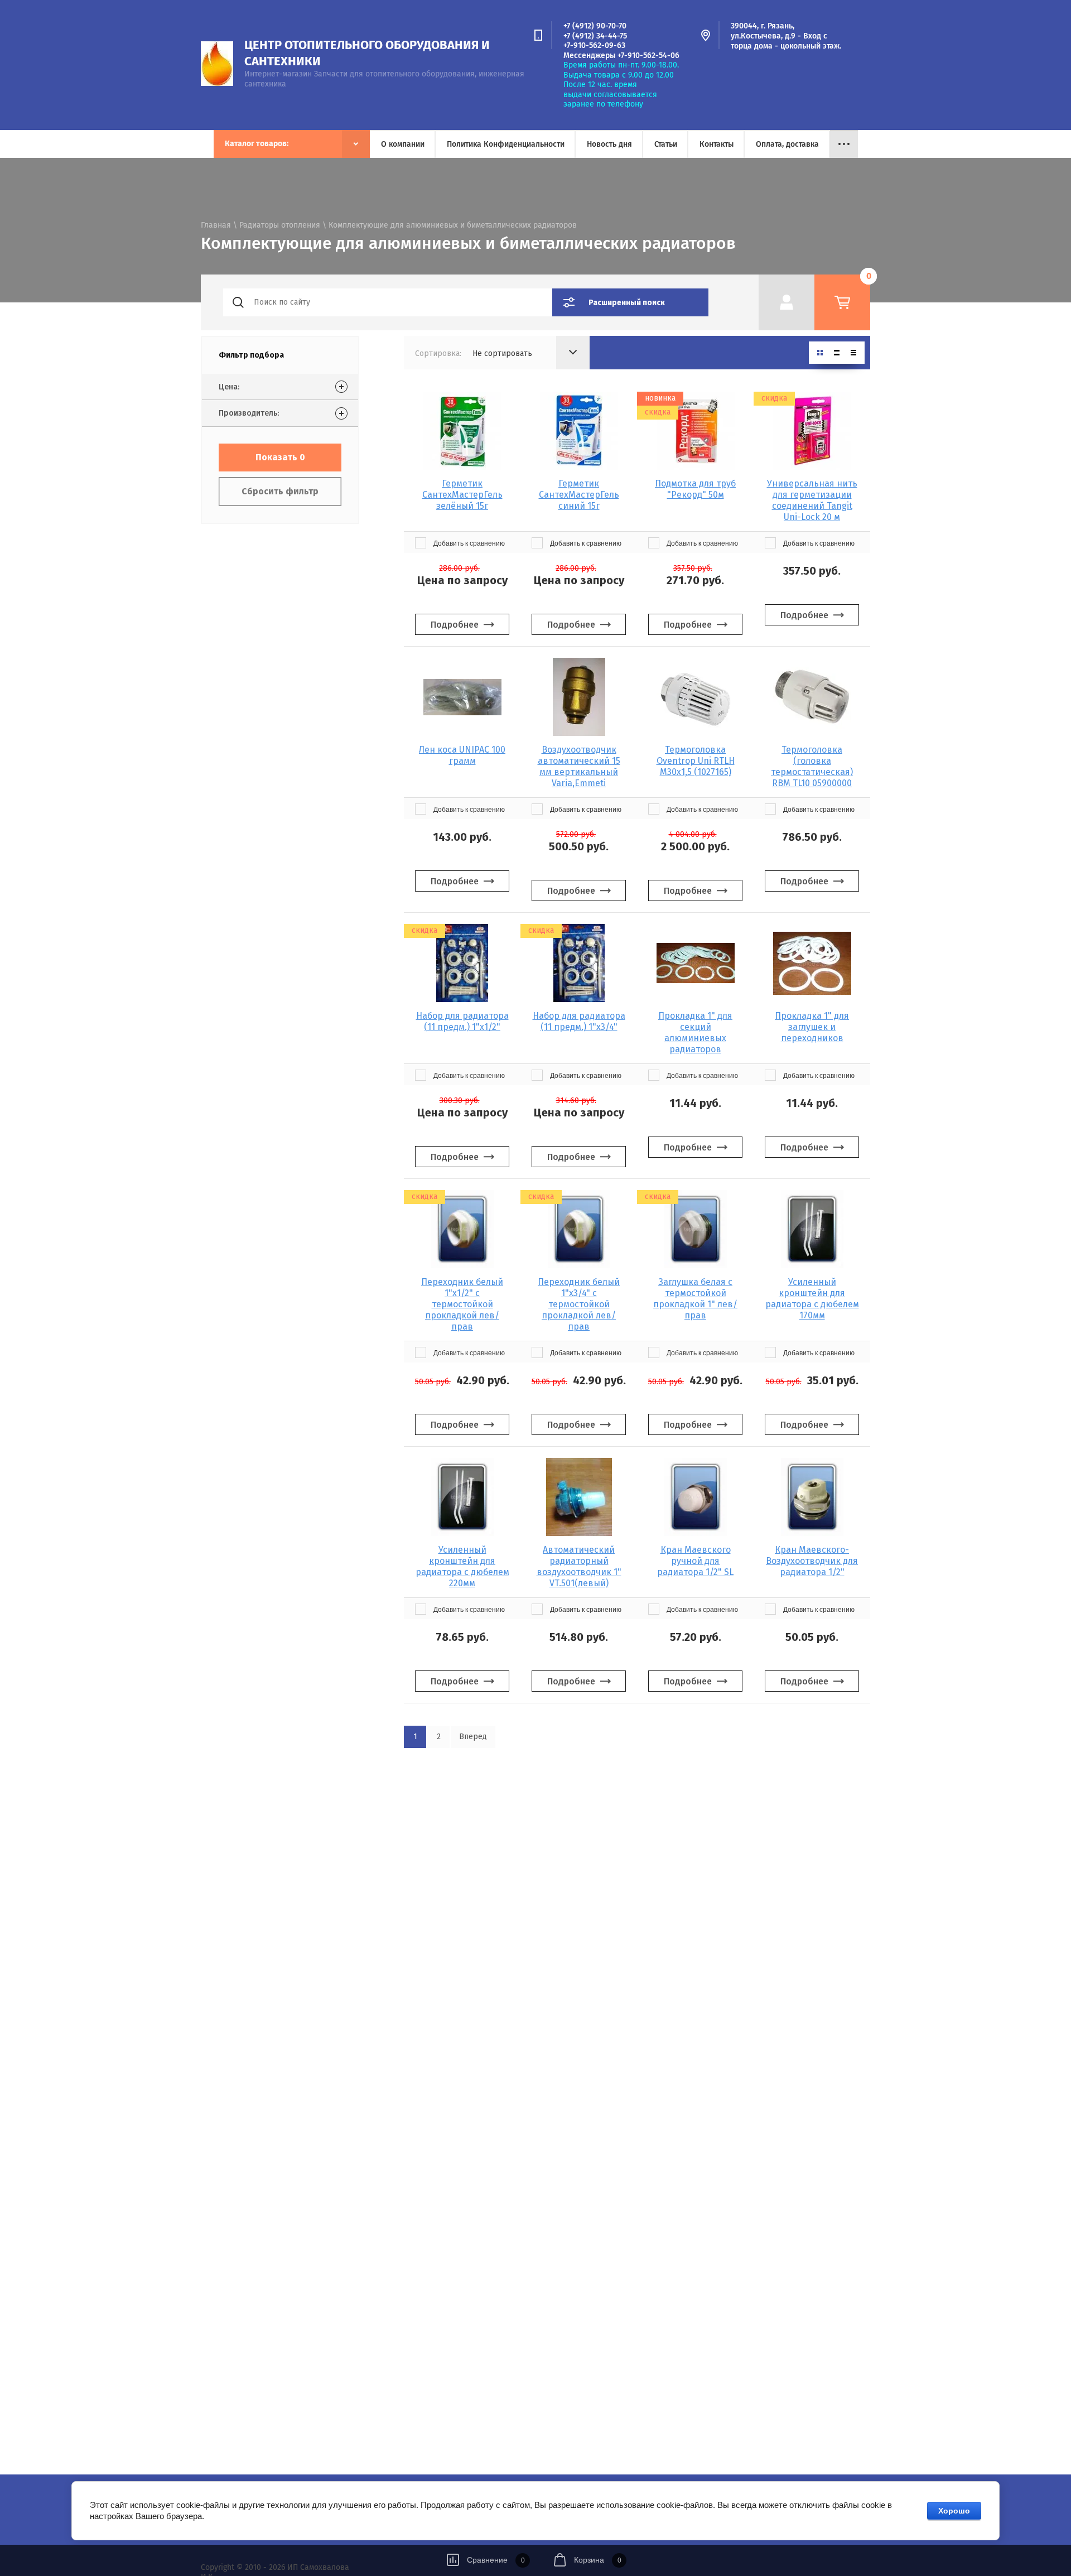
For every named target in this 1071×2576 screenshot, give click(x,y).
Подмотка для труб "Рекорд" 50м (695, 489)
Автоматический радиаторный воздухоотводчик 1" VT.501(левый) (579, 1566)
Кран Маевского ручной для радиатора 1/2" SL (695, 1561)
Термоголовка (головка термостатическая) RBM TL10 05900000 (812, 766)
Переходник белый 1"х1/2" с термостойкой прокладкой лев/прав (462, 1304)
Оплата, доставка (787, 144)
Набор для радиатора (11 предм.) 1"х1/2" (462, 1021)
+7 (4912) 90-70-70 (595, 26)
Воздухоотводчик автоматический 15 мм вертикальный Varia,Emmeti (579, 766)
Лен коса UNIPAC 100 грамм (462, 755)
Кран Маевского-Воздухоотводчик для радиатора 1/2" (812, 1561)
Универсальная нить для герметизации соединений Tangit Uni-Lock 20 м (812, 500)
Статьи (666, 144)
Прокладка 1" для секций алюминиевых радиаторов (695, 1032)
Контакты (717, 144)
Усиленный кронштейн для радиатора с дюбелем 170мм (812, 1299)
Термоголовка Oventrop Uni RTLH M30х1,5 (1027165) (696, 761)
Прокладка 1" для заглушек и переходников (812, 1027)
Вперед (473, 1737)
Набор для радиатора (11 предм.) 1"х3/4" (579, 1021)
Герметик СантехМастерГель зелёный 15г (462, 495)
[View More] (844, 144)
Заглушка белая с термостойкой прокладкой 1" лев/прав (695, 1299)
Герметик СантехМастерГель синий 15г (579, 495)
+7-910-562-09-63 (594, 45)
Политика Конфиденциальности (506, 144)
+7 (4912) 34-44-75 (595, 36)
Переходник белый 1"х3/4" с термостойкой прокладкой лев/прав (579, 1304)
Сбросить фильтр (280, 491)
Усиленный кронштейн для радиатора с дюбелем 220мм (462, 1566)
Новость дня (609, 144)
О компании (403, 144)
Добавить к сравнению (468, 543)
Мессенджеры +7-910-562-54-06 (621, 56)
